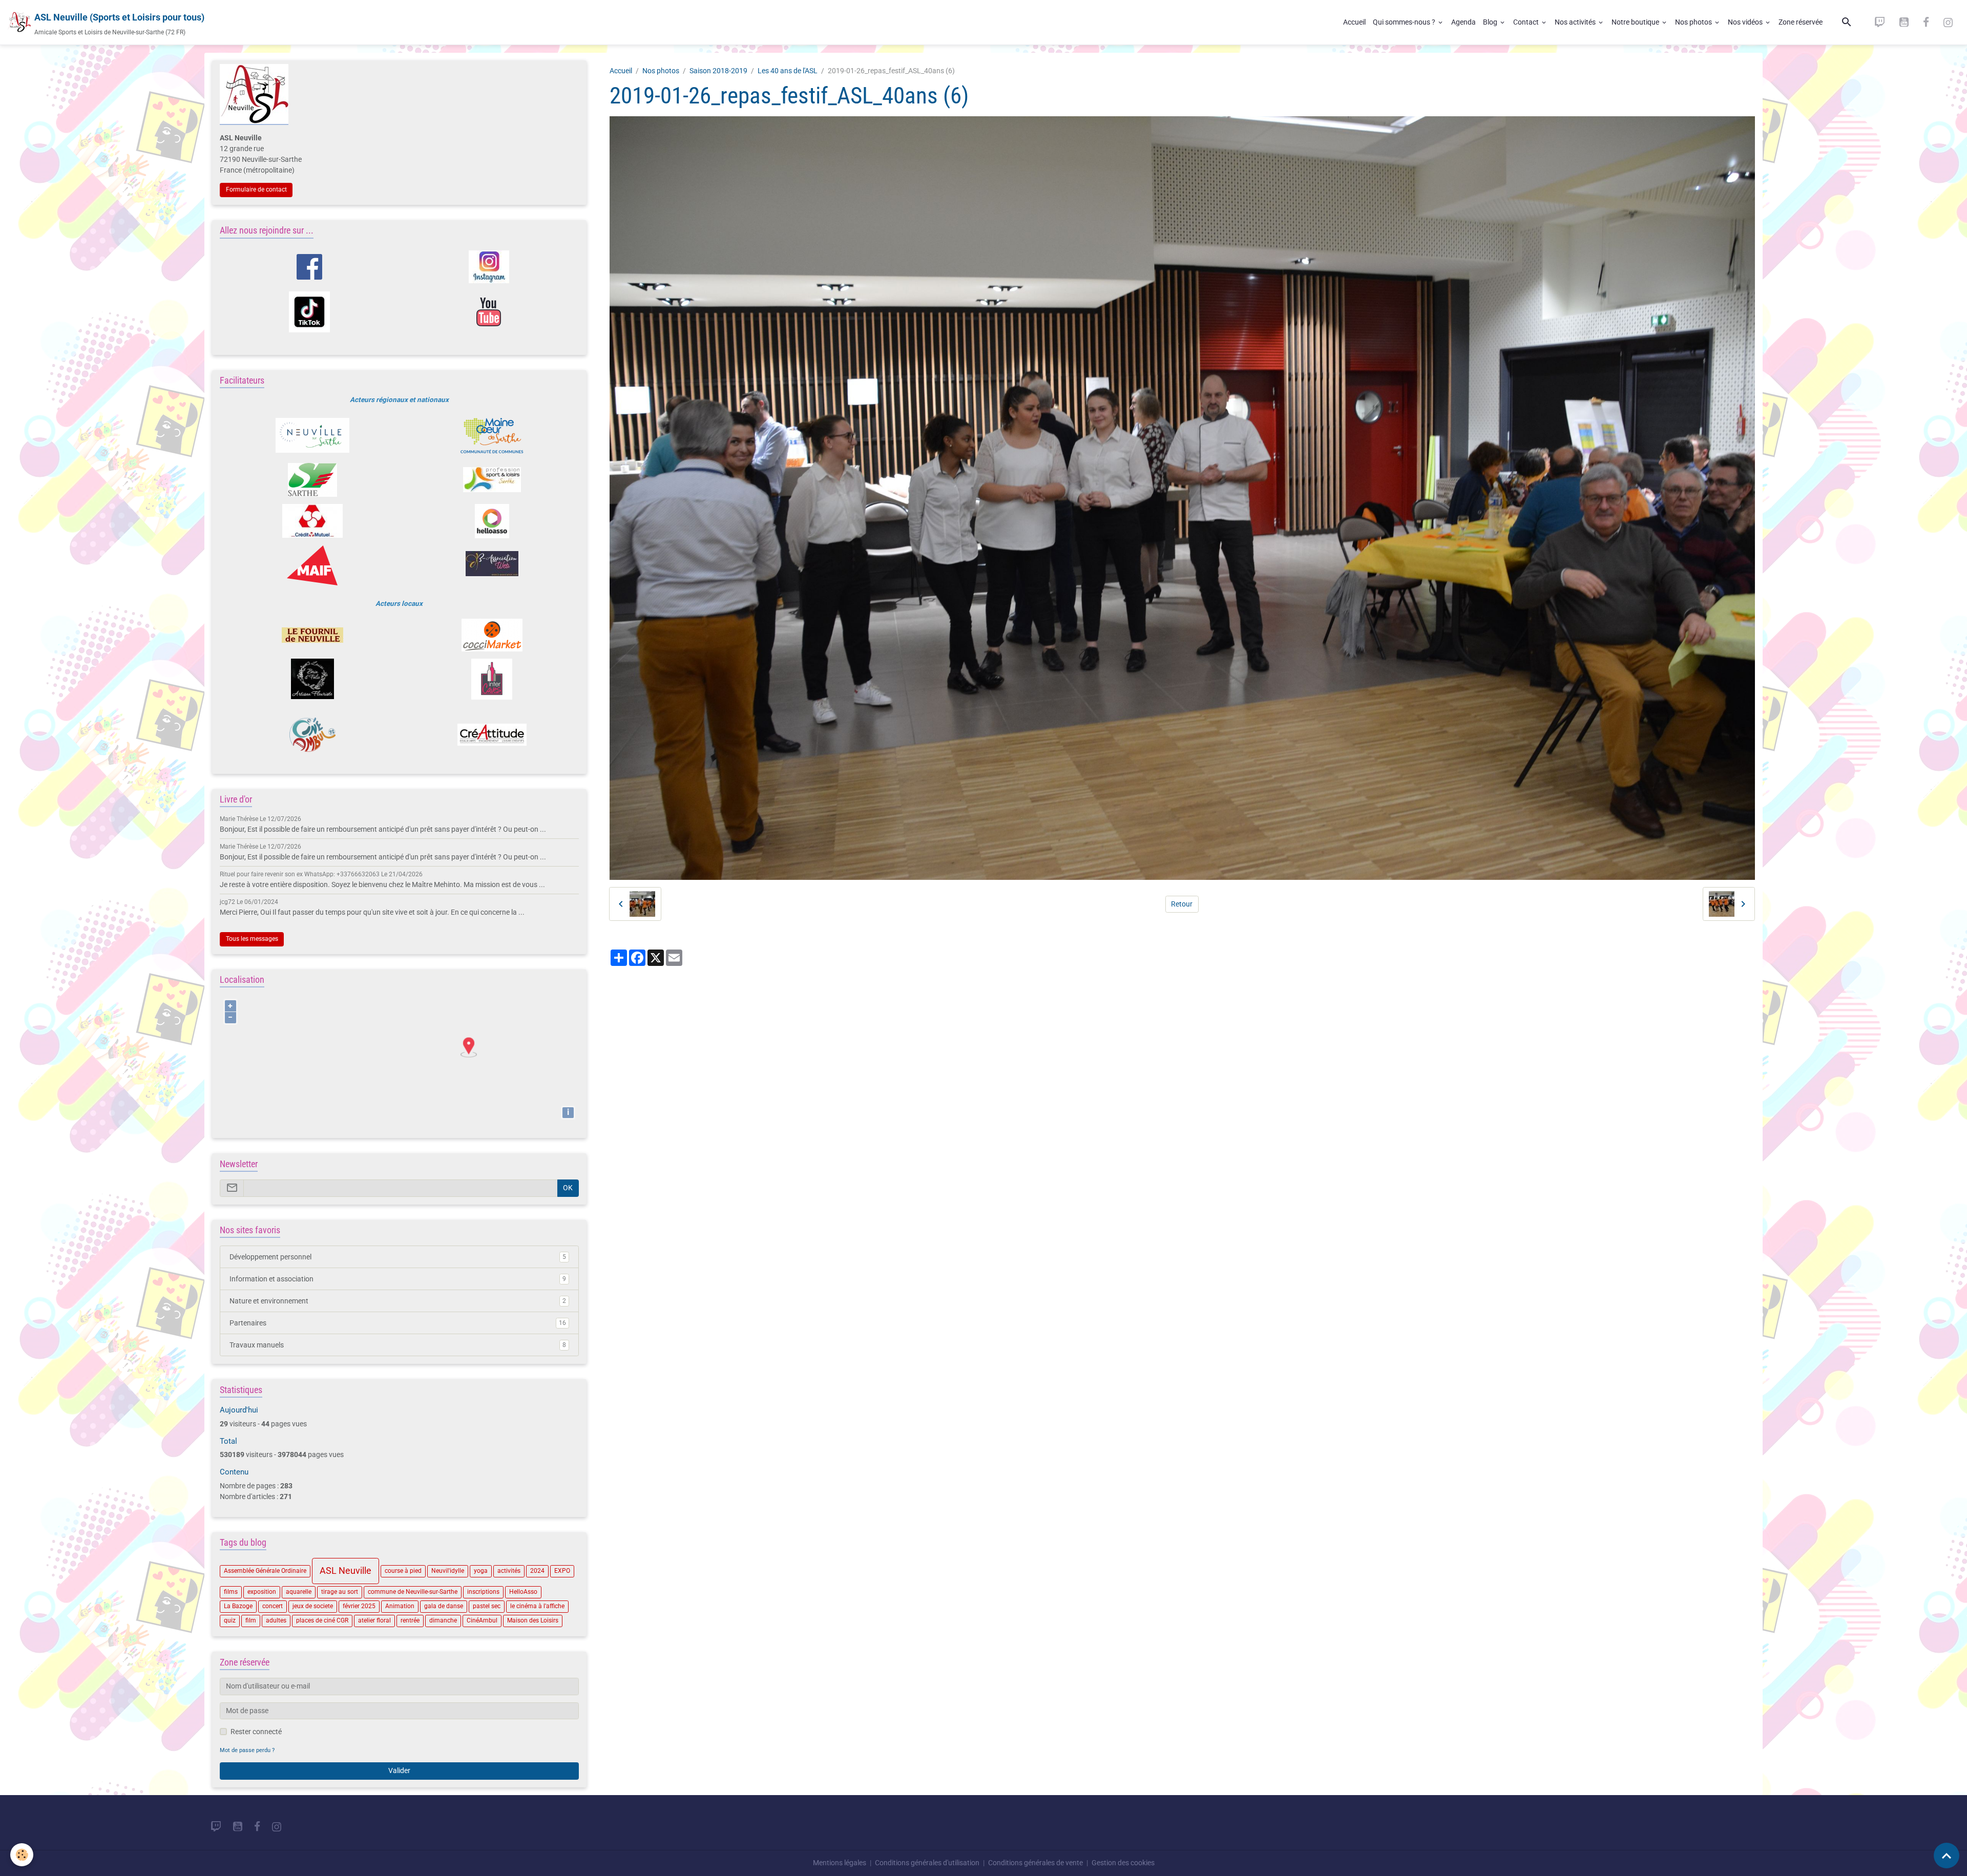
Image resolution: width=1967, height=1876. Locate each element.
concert (273, 1606)
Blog (1491, 22)
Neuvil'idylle (448, 1571)
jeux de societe (313, 1606)
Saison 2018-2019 (718, 71)
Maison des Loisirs (533, 1620)
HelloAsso (523, 1592)
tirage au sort (340, 1592)
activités (509, 1571)
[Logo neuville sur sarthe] (312, 435)
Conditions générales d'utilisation (927, 1863)
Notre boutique (1636, 22)
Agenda (1463, 22)
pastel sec (487, 1606)
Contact (1527, 22)
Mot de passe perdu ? (247, 1750)
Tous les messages (252, 939)
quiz (230, 1620)
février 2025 (359, 1606)
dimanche (443, 1620)
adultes (276, 1620)
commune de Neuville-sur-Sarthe (413, 1592)
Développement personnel (398, 1257)
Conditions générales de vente (1035, 1863)
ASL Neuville (346, 1571)
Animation (400, 1606)
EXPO (562, 1571)
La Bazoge (238, 1606)
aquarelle (299, 1592)
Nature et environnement (398, 1301)
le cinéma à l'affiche (537, 1606)
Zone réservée (1801, 22)
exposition (262, 1592)
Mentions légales (840, 1863)
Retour (1182, 904)
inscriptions (483, 1592)
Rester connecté (256, 1732)
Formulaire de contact (256, 189)
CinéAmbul (482, 1620)
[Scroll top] (1947, 1856)
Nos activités (1576, 22)
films (231, 1592)
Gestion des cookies (1123, 1863)
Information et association (398, 1279)
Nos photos (1694, 22)
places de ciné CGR (322, 1620)
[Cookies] (22, 1855)
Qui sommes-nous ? (1405, 22)
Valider (399, 1770)
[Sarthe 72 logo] (312, 480)
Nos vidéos (1746, 22)
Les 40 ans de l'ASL (788, 71)
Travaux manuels (398, 1345)
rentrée (410, 1620)
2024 (537, 1571)
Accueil (1354, 22)
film (251, 1620)
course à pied (403, 1571)
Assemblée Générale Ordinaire (265, 1571)
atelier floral (374, 1620)
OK (568, 1188)
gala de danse (444, 1606)
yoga (481, 1571)
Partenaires (398, 1323)
